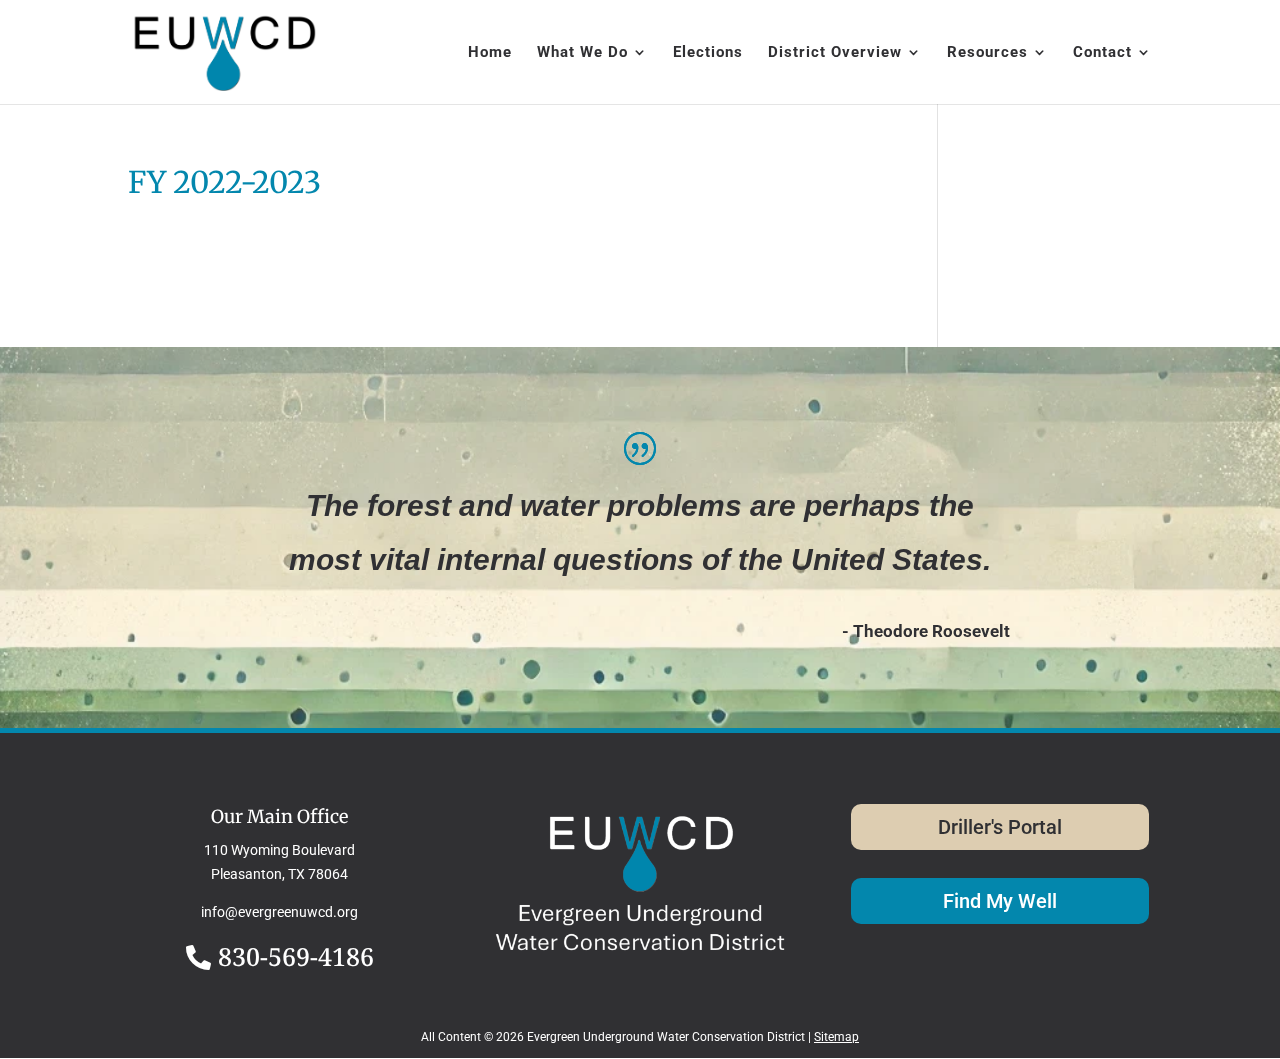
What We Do (582, 53)
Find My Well (1000, 901)
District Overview (835, 53)
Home (490, 53)
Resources (987, 53)
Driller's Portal (1000, 827)
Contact (1102, 53)
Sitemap (836, 1037)
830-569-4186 (296, 956)
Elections (708, 53)
